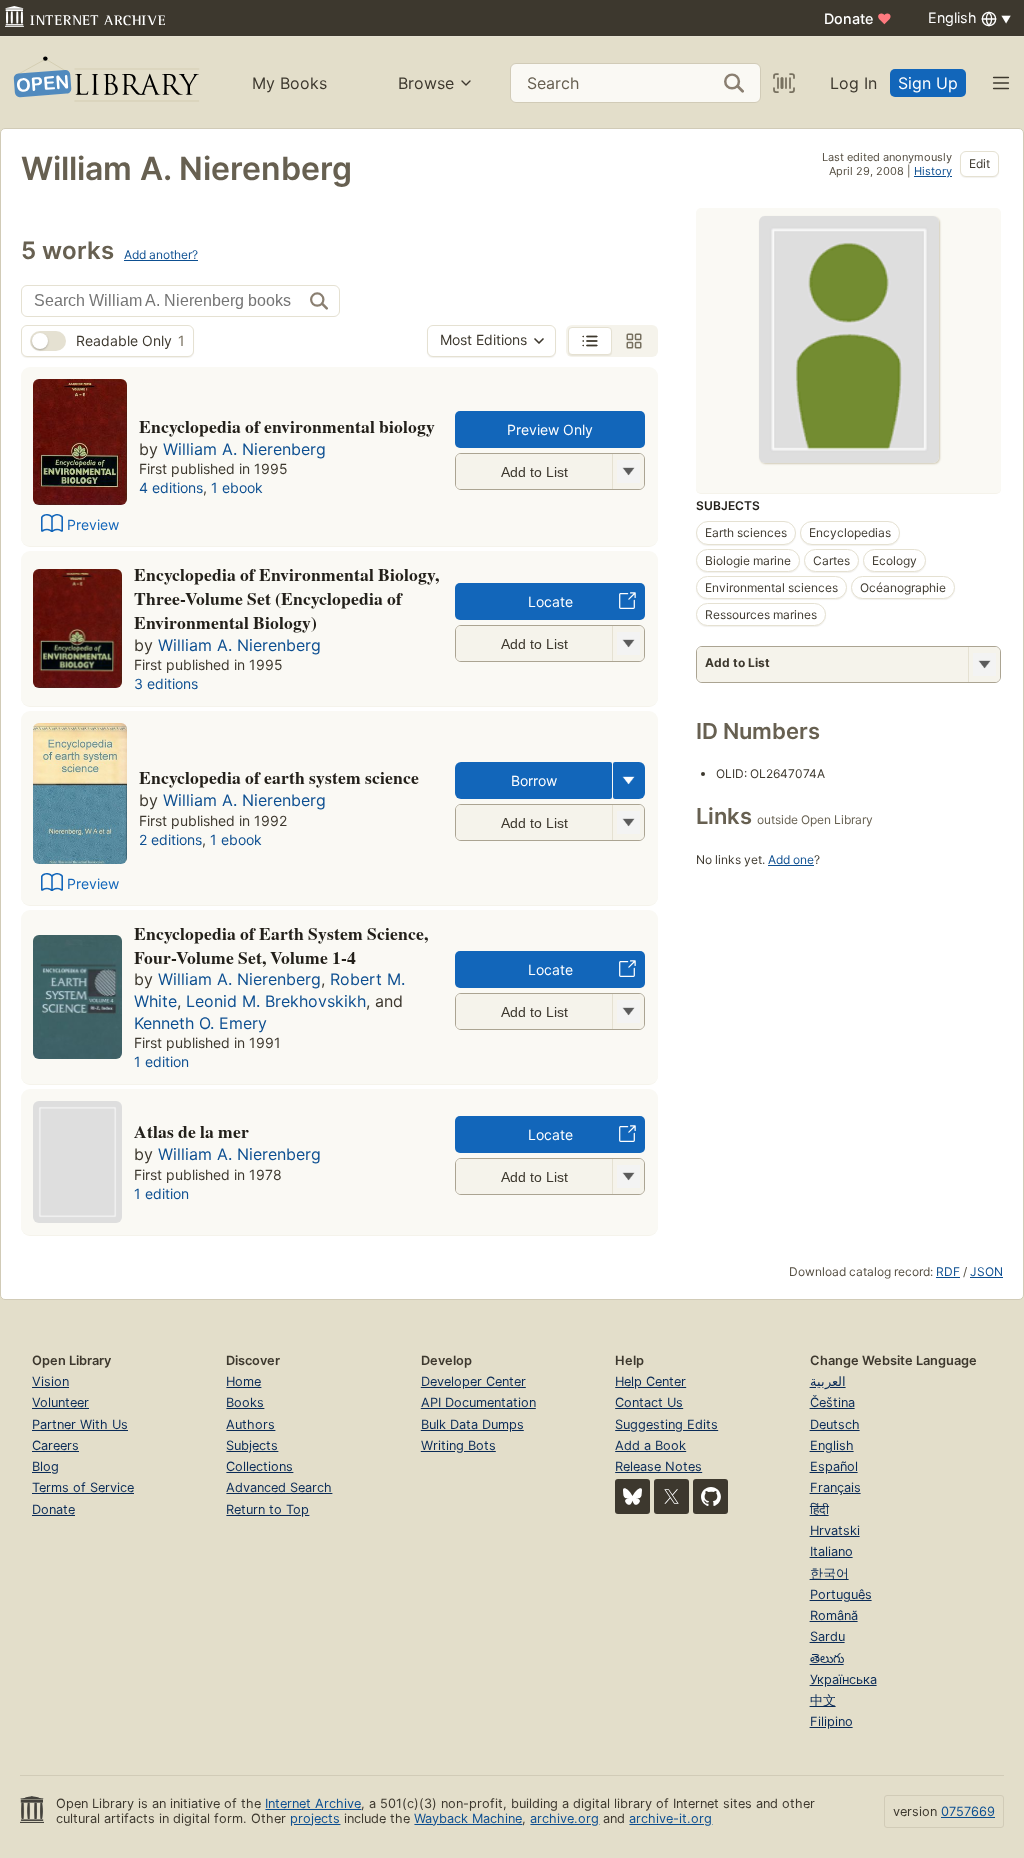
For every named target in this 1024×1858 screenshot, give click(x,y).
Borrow (534, 780)
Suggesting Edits (666, 1424)
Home (243, 1381)
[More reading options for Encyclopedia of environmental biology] (628, 471)
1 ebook (237, 487)
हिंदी (819, 1509)
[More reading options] (629, 780)
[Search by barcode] (784, 83)
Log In (853, 83)
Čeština (832, 1402)
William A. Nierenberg (244, 449)
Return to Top (267, 1509)
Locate (550, 601)
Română (834, 1615)
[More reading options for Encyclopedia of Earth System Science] (628, 1011)
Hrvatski (835, 1530)
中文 (823, 1700)
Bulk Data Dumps (472, 1424)
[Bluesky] (632, 1496)
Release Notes (658, 1466)
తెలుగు (827, 1658)
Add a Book (650, 1445)
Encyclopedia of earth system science (279, 777)
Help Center (650, 1381)
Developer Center (473, 1381)
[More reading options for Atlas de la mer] (628, 1176)
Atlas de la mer (191, 1131)
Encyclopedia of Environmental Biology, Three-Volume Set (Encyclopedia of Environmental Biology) (286, 598)
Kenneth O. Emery (200, 1023)
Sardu (827, 1636)
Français (835, 1487)
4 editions (171, 487)
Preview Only (550, 429)
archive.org (564, 1818)
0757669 (968, 1811)
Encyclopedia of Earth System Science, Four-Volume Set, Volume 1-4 (281, 945)
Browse (426, 83)
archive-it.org (670, 1818)
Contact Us (649, 1402)
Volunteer (60, 1402)
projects (315, 1818)
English (832, 1445)
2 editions (170, 839)
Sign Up (928, 83)
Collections (259, 1466)
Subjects (252, 1445)
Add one (791, 859)
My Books (289, 83)
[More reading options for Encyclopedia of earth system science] (628, 822)
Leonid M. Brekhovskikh (276, 1001)
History (933, 171)
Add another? (161, 254)
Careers (55, 1445)
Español (834, 1466)
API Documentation (478, 1402)
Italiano (831, 1551)
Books (245, 1402)
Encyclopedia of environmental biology (287, 426)
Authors (250, 1424)
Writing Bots (458, 1445)
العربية (828, 1381)
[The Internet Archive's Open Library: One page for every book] (104, 82)
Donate (858, 18)
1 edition (161, 1061)
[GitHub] (710, 1496)
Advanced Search (279, 1487)
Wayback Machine (468, 1818)
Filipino (831, 1721)
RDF (948, 1271)
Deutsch (835, 1424)
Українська (843, 1679)
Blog (45, 1466)
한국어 (829, 1573)
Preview (93, 524)
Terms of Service (83, 1487)
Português (841, 1594)
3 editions (166, 683)
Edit (979, 163)
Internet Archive (313, 1803)
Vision (50, 1381)
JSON (986, 1271)
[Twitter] (671, 1496)
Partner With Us (80, 1424)
